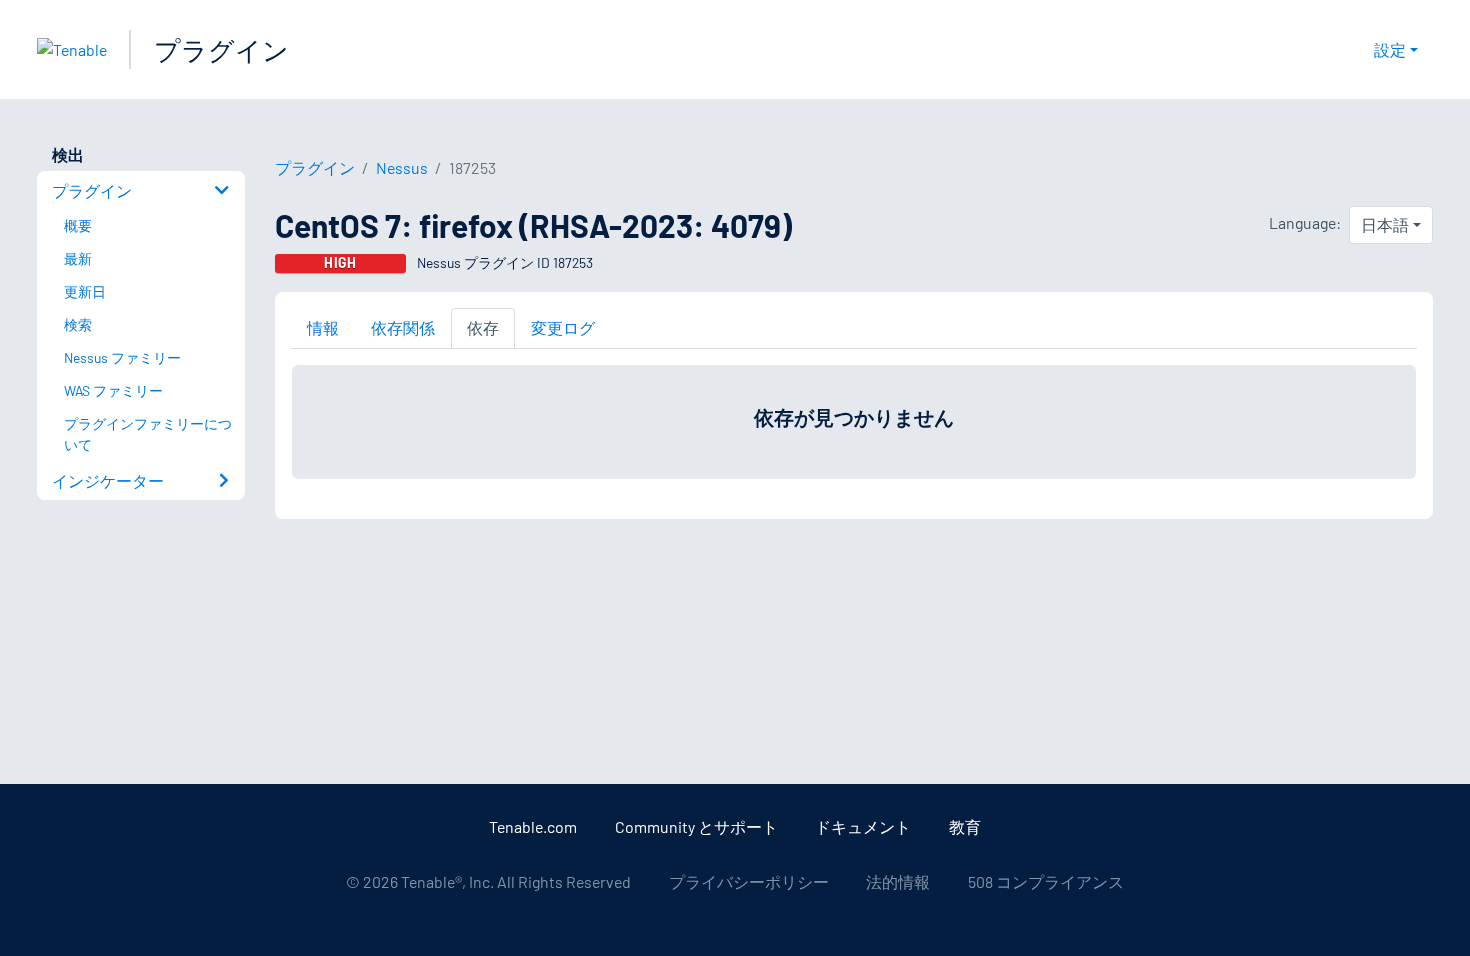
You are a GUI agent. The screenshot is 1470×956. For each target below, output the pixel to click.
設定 (1390, 49)
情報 (323, 327)
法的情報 (898, 881)
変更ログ (563, 327)
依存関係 (403, 327)
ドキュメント (863, 826)
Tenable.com (533, 826)
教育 (965, 826)
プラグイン (221, 49)
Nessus (402, 167)
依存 (483, 327)
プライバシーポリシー (749, 881)
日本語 (1385, 224)
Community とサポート (696, 826)
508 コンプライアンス (1046, 881)
